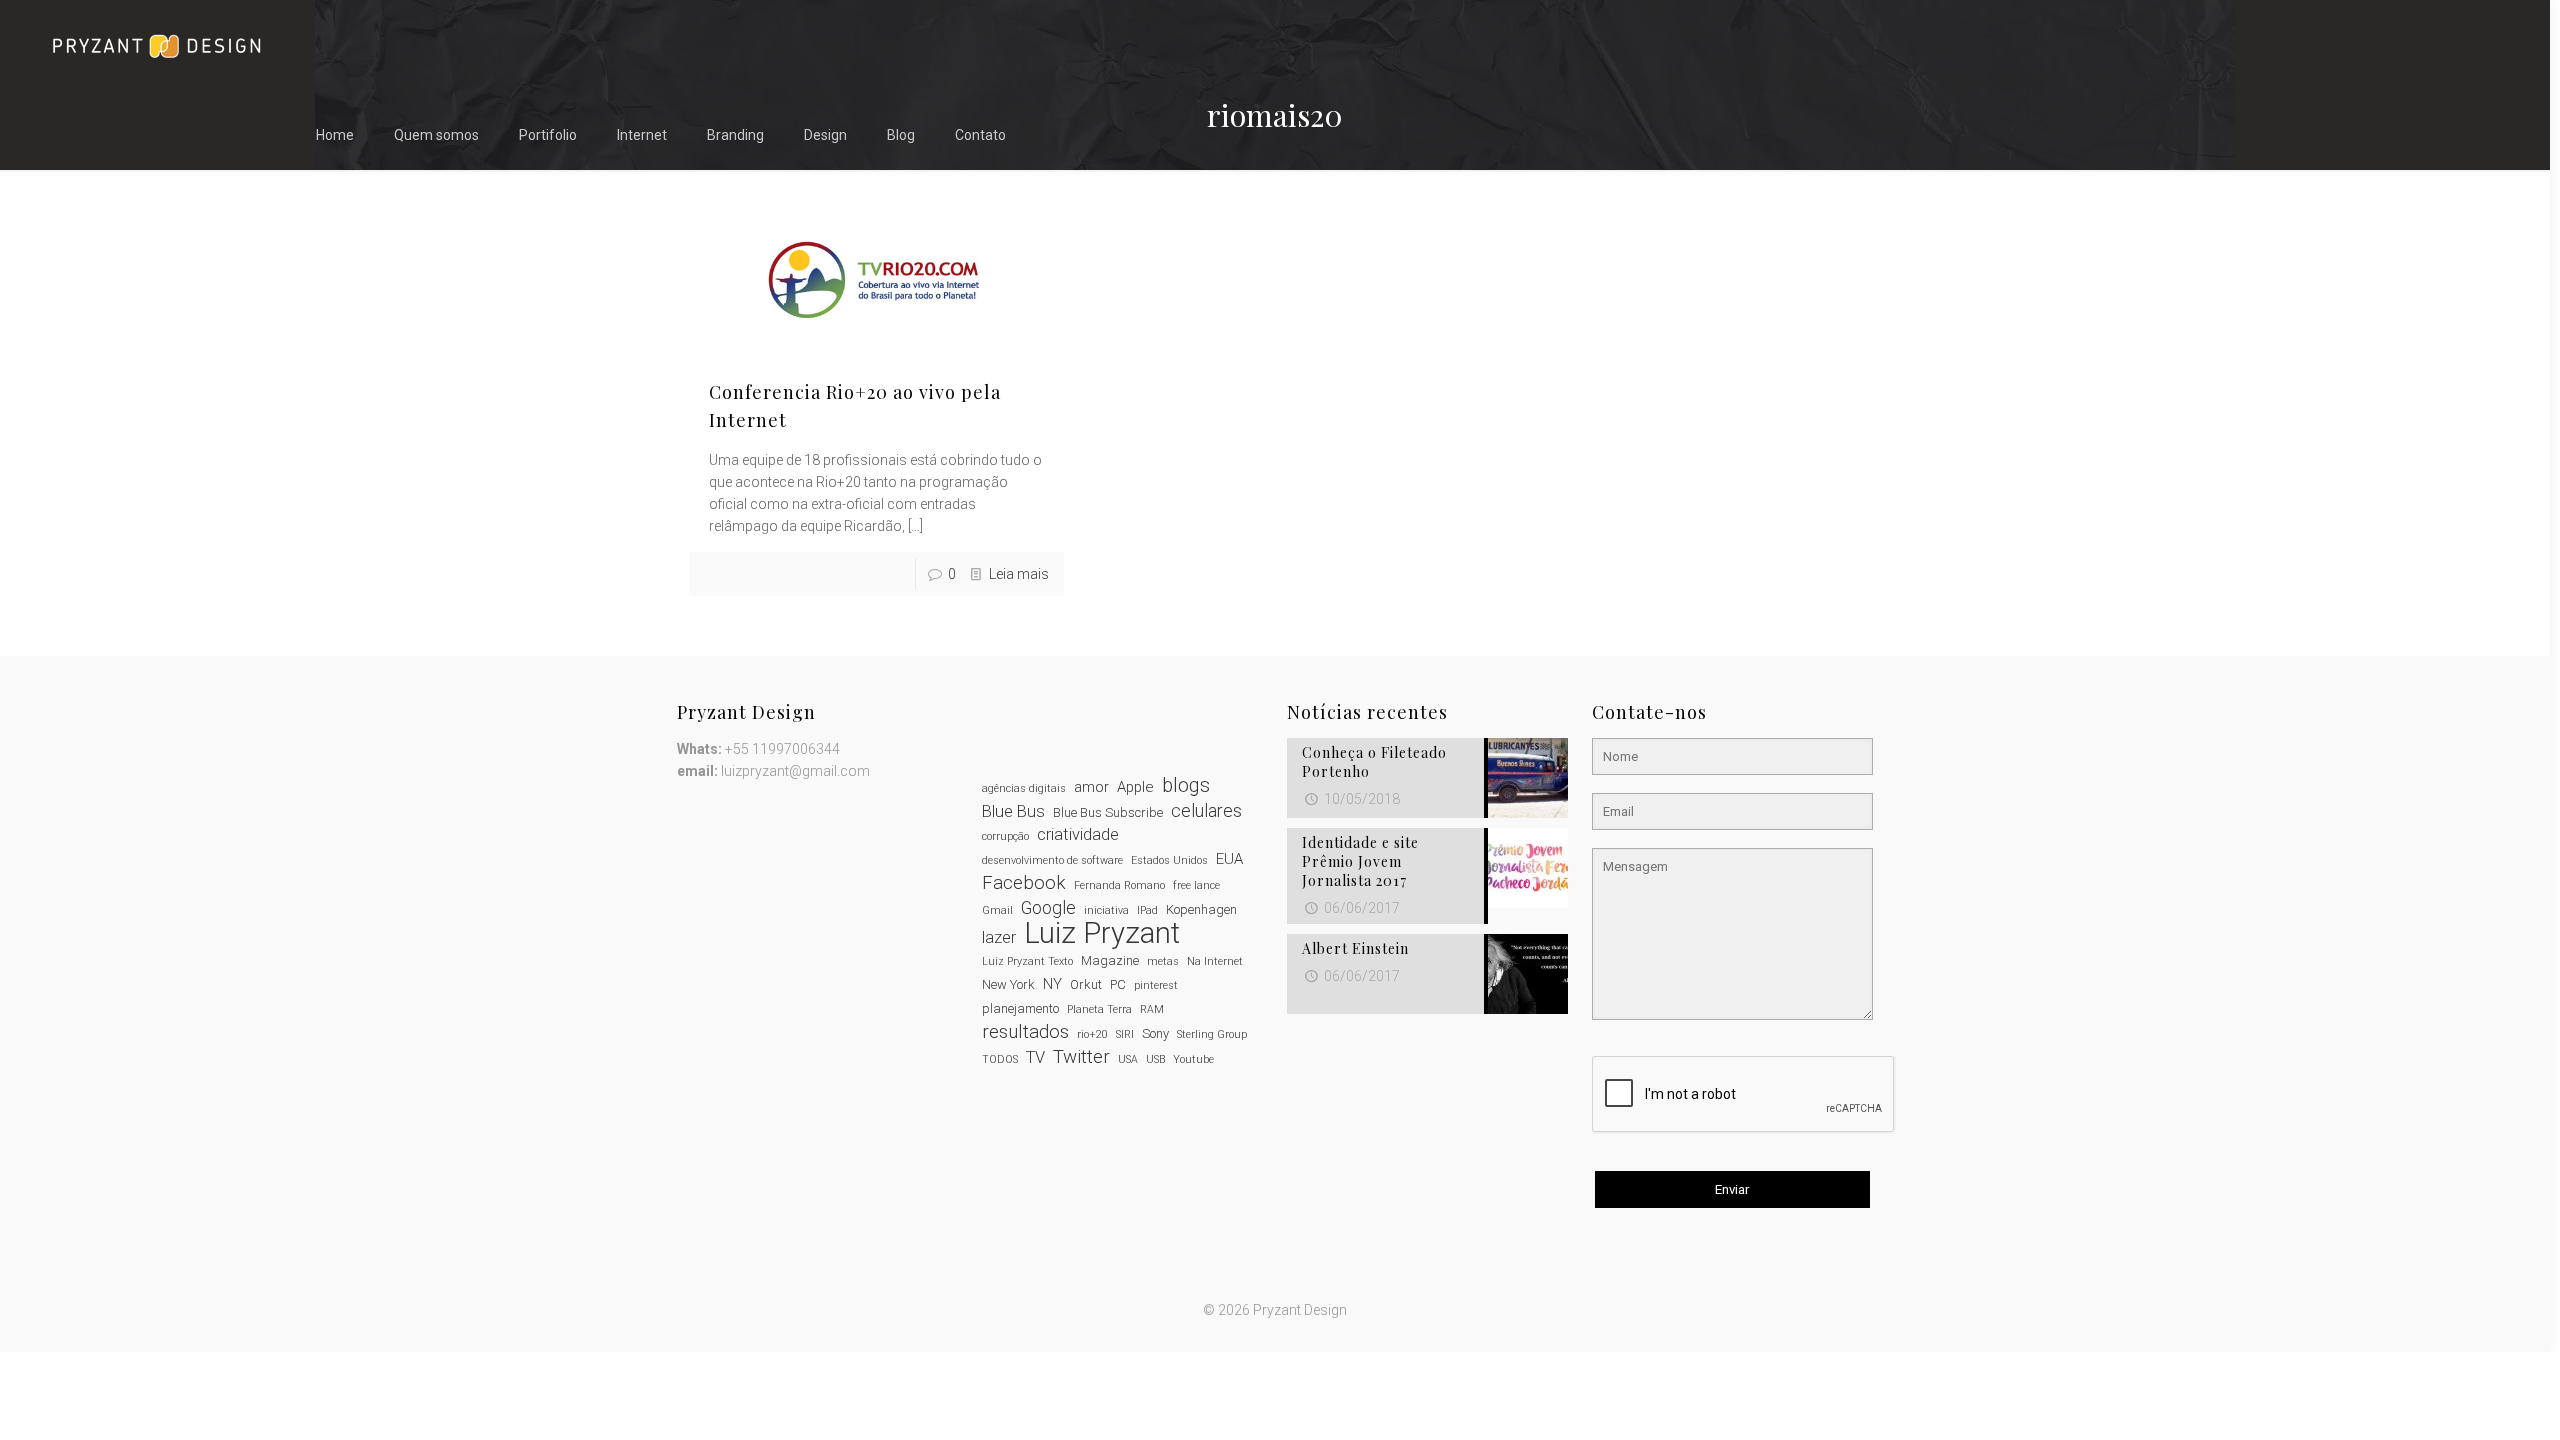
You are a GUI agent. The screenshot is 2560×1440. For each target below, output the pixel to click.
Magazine (1110, 960)
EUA (1229, 859)
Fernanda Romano (1119, 885)
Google (1048, 908)
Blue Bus (1013, 811)
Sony (1155, 1033)
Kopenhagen (1201, 909)
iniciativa (1106, 910)
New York (1008, 984)
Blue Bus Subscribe (1108, 812)
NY (1052, 984)
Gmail (997, 910)
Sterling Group (1212, 1034)
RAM (1152, 1009)
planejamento (1020, 1008)
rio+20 (1092, 1034)
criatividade (1078, 834)
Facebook (1024, 883)
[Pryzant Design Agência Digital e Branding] (156, 45)
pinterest (1156, 985)
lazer (999, 937)
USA (1128, 1059)
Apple (1135, 787)
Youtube (1193, 1059)
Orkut (1086, 984)
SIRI (1125, 1034)
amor (1091, 787)
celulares (1206, 811)
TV (1035, 1057)
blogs (1186, 786)
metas (1163, 961)
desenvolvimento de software (1052, 860)
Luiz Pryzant (1102, 933)
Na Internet (1215, 961)
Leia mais (1019, 574)
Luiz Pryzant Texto (1027, 961)
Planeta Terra (1099, 1009)
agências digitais (1024, 788)
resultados (1025, 1032)
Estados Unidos (1169, 860)
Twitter (1081, 1057)
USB (1155, 1059)
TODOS (1000, 1059)
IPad (1147, 910)
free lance (1196, 885)
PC (1118, 984)
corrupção (1005, 836)
